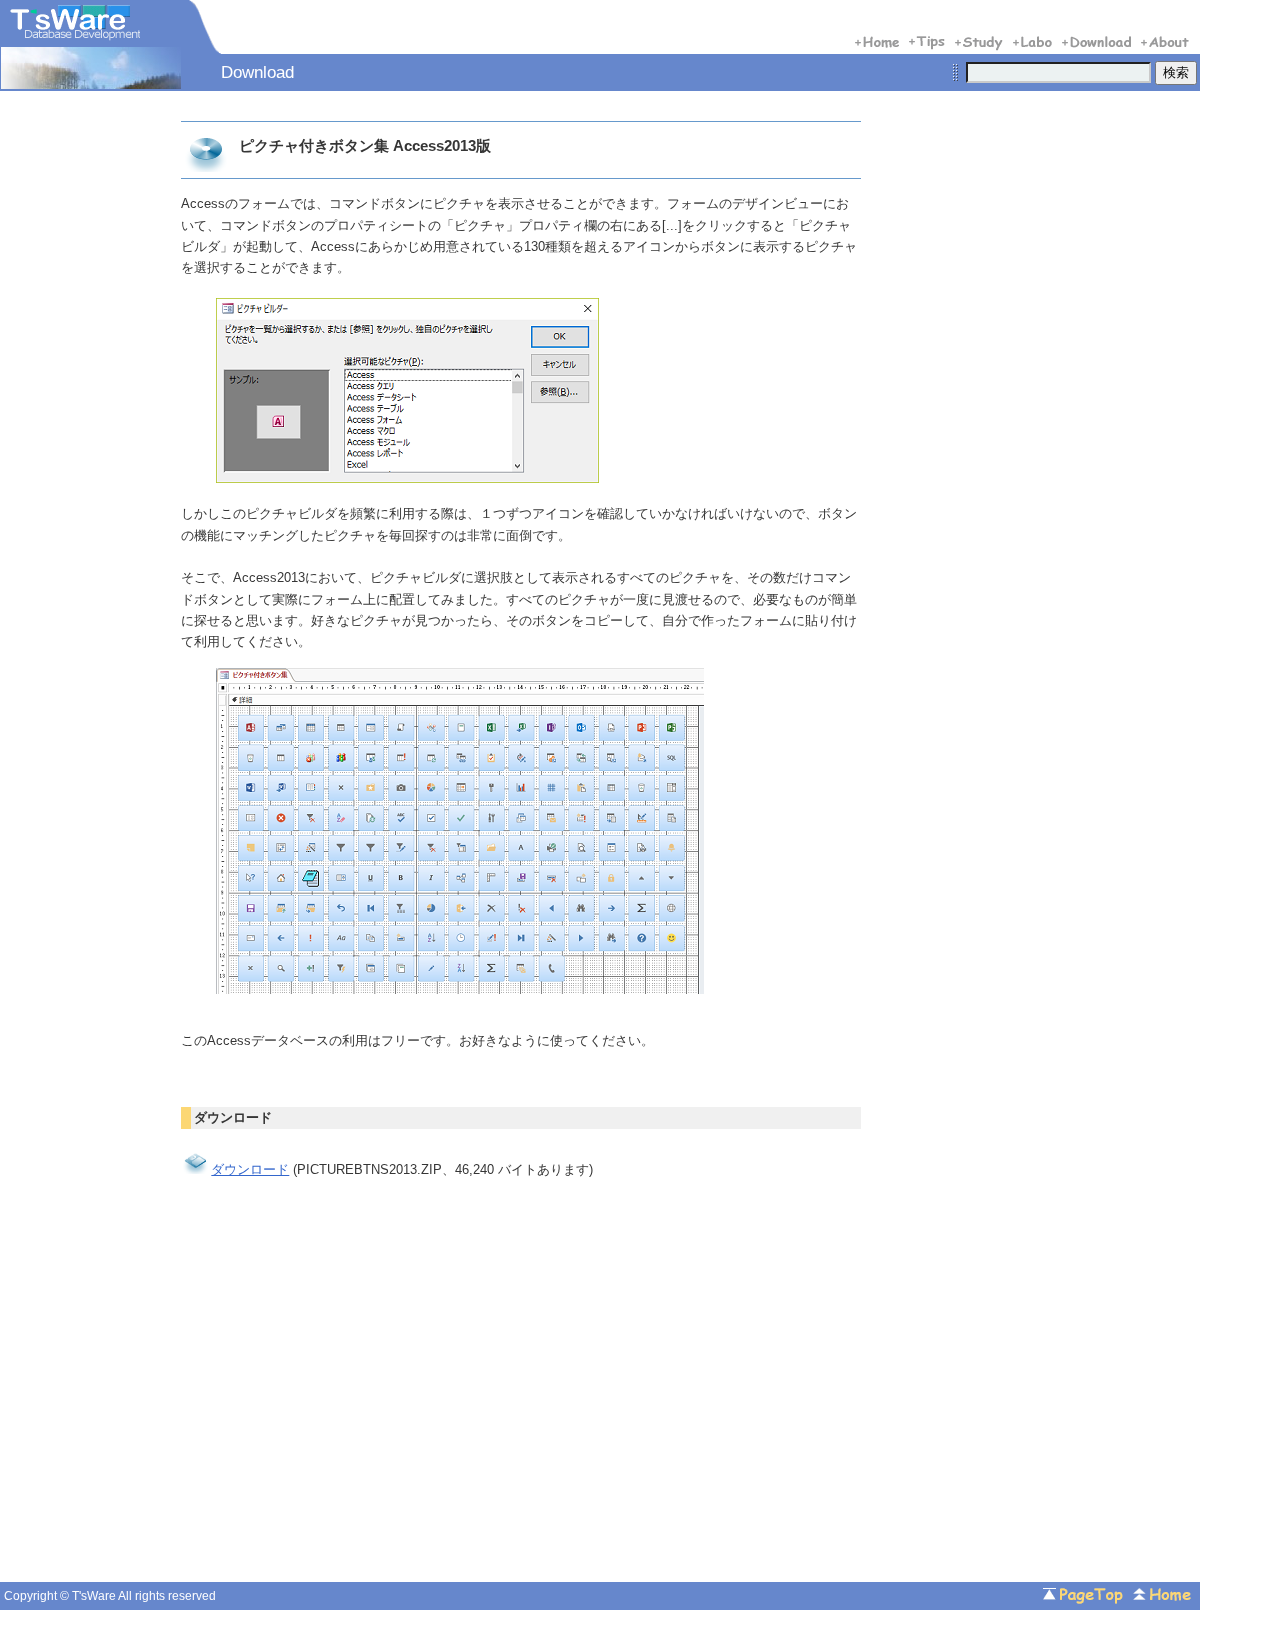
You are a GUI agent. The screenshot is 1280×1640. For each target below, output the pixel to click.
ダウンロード (250, 1169)
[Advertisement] (349, 1406)
